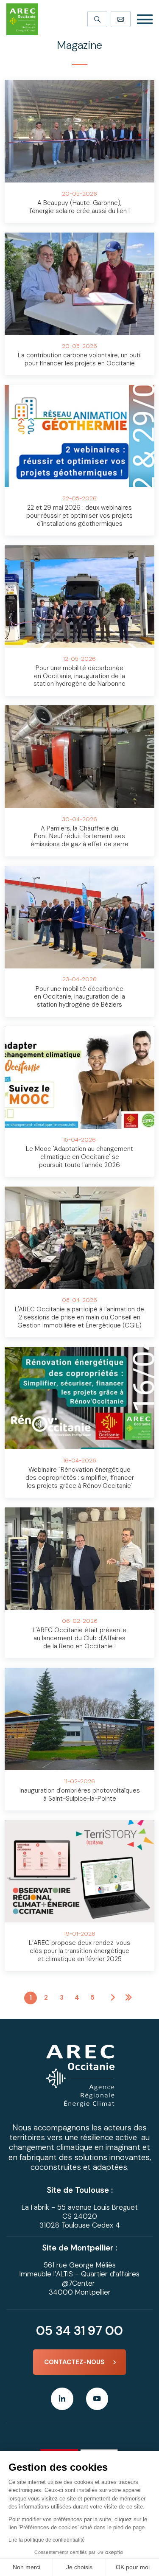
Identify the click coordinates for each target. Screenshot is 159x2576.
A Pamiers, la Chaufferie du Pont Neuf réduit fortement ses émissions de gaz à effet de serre (79, 836)
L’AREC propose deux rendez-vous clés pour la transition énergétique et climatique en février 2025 (79, 1951)
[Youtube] (97, 2399)
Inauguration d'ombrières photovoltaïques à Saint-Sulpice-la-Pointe (80, 1795)
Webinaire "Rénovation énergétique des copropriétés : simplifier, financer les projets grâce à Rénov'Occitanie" (80, 1478)
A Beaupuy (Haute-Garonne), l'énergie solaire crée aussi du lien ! (80, 207)
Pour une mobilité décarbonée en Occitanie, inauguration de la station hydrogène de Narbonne (79, 676)
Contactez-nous (74, 2362)
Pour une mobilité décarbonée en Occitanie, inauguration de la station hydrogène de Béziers (79, 997)
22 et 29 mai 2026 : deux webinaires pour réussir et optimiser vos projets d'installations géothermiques (79, 516)
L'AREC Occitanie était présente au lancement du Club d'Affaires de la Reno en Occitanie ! (79, 1638)
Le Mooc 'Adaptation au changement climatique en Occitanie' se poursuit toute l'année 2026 (79, 1157)
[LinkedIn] (62, 2399)
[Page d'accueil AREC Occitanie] (22, 19)
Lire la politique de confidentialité (47, 2540)
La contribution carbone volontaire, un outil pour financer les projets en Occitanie (80, 359)
